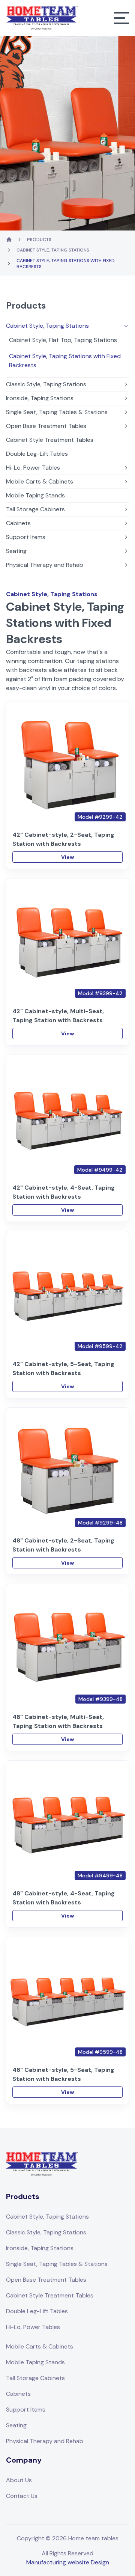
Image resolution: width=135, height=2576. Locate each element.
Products (39, 240)
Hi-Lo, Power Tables (33, 468)
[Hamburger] (121, 18)
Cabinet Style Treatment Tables (50, 440)
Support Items (26, 537)
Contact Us (22, 2496)
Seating (16, 551)
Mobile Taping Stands (35, 495)
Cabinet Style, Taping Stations (53, 250)
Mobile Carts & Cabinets (40, 481)
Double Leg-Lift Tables (37, 454)
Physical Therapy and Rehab (45, 565)
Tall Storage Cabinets (35, 509)
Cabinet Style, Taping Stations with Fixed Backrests (65, 361)
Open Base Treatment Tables (46, 426)
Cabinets (18, 523)
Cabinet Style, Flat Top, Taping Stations (63, 340)
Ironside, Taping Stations (40, 398)
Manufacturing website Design (68, 2562)
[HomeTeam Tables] (42, 18)
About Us (19, 2480)
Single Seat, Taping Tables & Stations (57, 412)
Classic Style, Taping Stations (46, 384)
